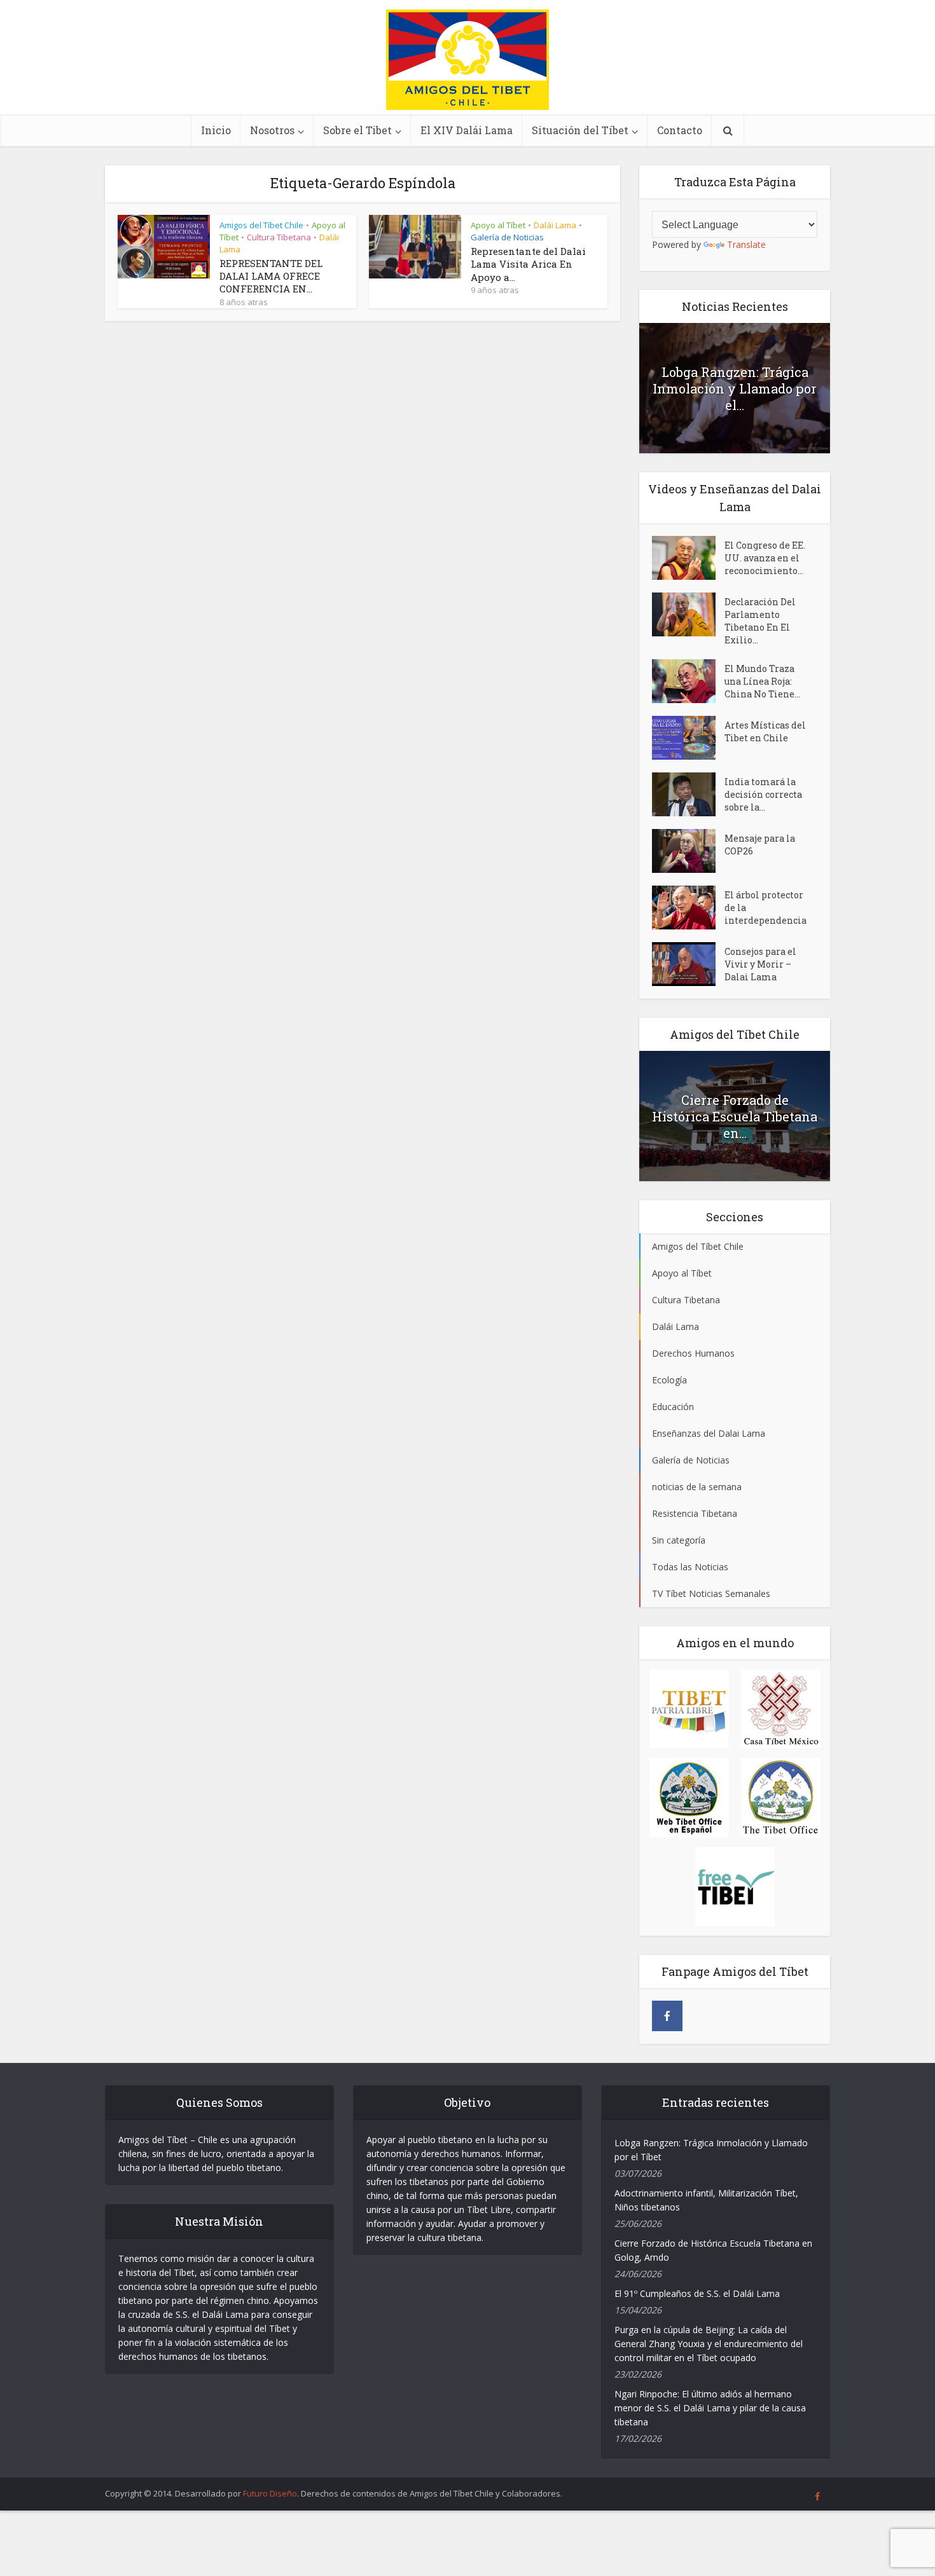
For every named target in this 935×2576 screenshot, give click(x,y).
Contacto (680, 130)
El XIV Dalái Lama (467, 130)
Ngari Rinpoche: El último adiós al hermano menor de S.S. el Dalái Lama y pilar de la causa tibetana (710, 2408)
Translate (746, 244)
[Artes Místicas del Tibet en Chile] (688, 738)
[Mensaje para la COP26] (688, 851)
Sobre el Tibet (357, 130)
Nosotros (272, 130)
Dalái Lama (555, 225)
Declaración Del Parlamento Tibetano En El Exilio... (760, 621)
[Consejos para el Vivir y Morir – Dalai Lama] (688, 964)
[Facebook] (667, 2016)
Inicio (216, 130)
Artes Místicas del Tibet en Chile (765, 731)
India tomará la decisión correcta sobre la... (763, 794)
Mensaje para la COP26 (760, 845)
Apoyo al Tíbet (498, 225)
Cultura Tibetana (279, 237)
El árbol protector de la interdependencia (765, 908)
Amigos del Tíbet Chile (261, 225)
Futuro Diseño (270, 2493)
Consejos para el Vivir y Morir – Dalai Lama (760, 964)
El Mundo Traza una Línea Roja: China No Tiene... (762, 681)
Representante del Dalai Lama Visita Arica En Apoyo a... (528, 264)
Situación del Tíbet (580, 130)
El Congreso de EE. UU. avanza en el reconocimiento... (765, 558)
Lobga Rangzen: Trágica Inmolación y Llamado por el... (735, 388)
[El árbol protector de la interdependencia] (688, 908)
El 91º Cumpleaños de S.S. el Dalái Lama (697, 2293)
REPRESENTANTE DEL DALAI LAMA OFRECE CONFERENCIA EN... (271, 276)
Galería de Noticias (507, 237)
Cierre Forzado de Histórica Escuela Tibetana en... (735, 1116)
